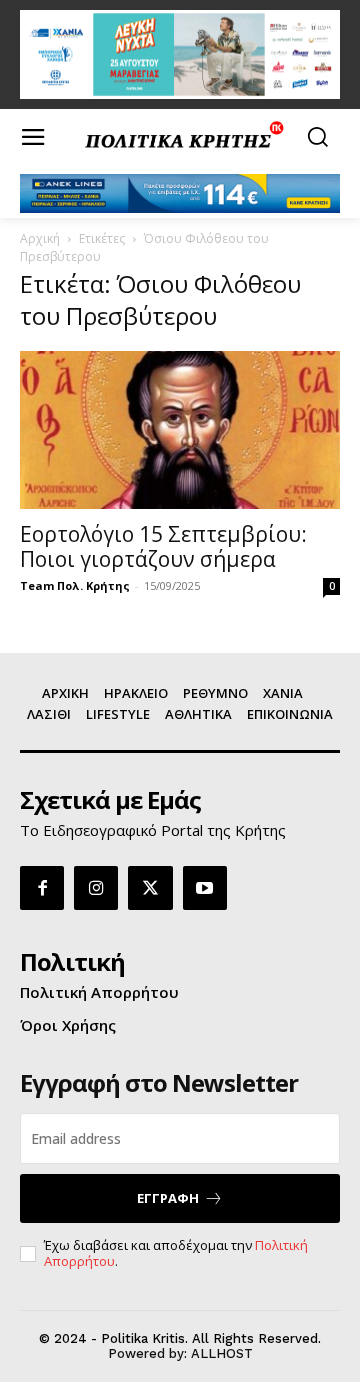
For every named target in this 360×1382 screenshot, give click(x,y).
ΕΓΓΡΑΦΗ (168, 1198)
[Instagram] (96, 888)
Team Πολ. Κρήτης (75, 585)
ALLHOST (222, 1353)
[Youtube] (205, 888)
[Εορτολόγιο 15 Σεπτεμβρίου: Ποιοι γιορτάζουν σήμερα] (180, 430)
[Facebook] (42, 888)
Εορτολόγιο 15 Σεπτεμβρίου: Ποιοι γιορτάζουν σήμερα (163, 546)
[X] (150, 888)
